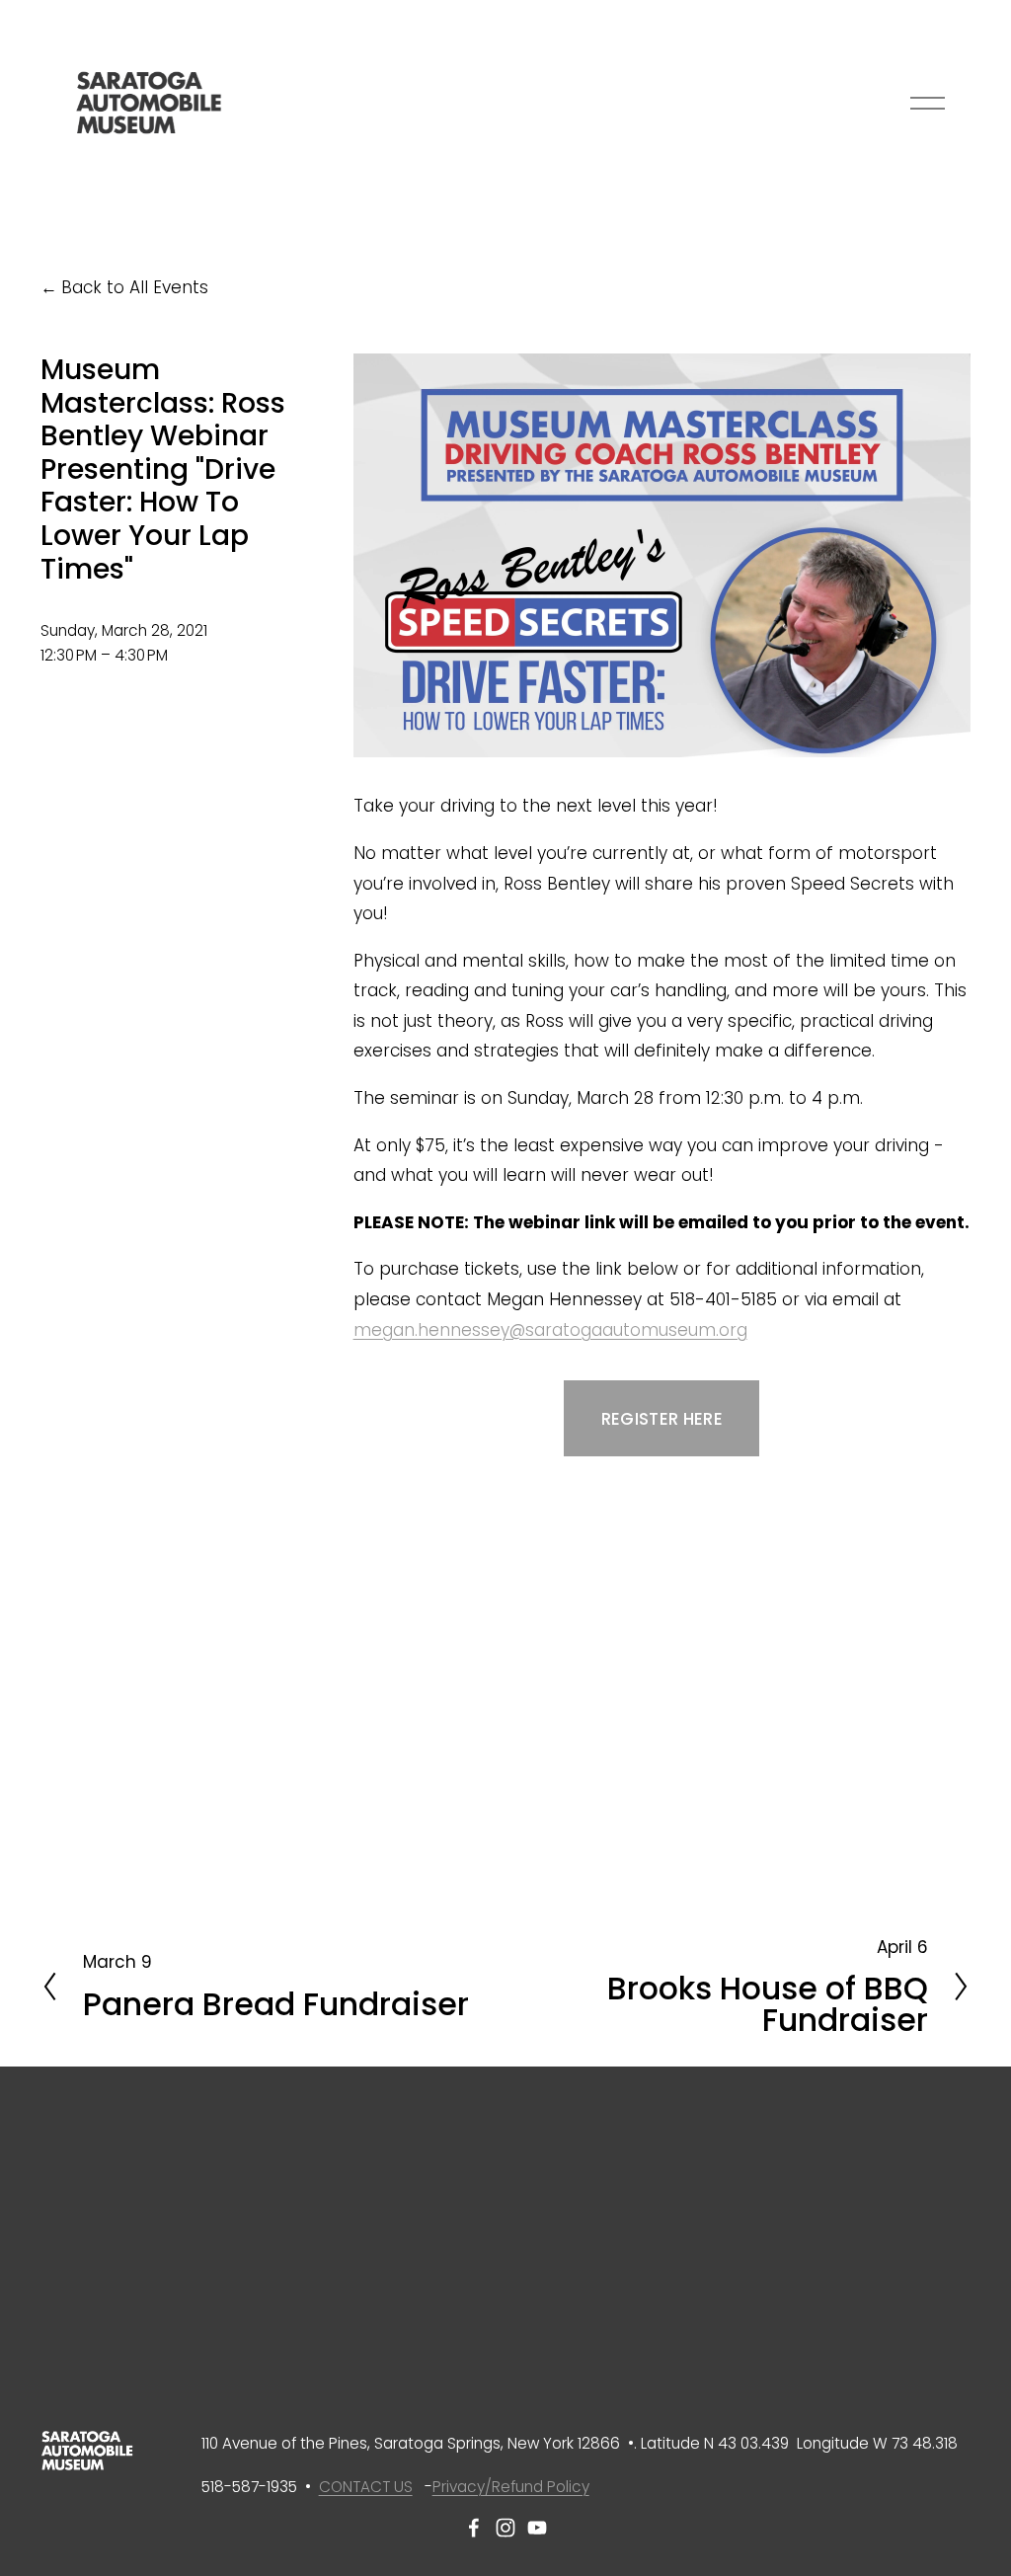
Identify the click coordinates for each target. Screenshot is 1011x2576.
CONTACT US (366, 2487)
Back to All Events (135, 287)
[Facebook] (474, 2528)
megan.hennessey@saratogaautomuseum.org (550, 1330)
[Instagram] (505, 2528)
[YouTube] (537, 2528)
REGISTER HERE (662, 1419)
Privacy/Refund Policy (511, 2487)
